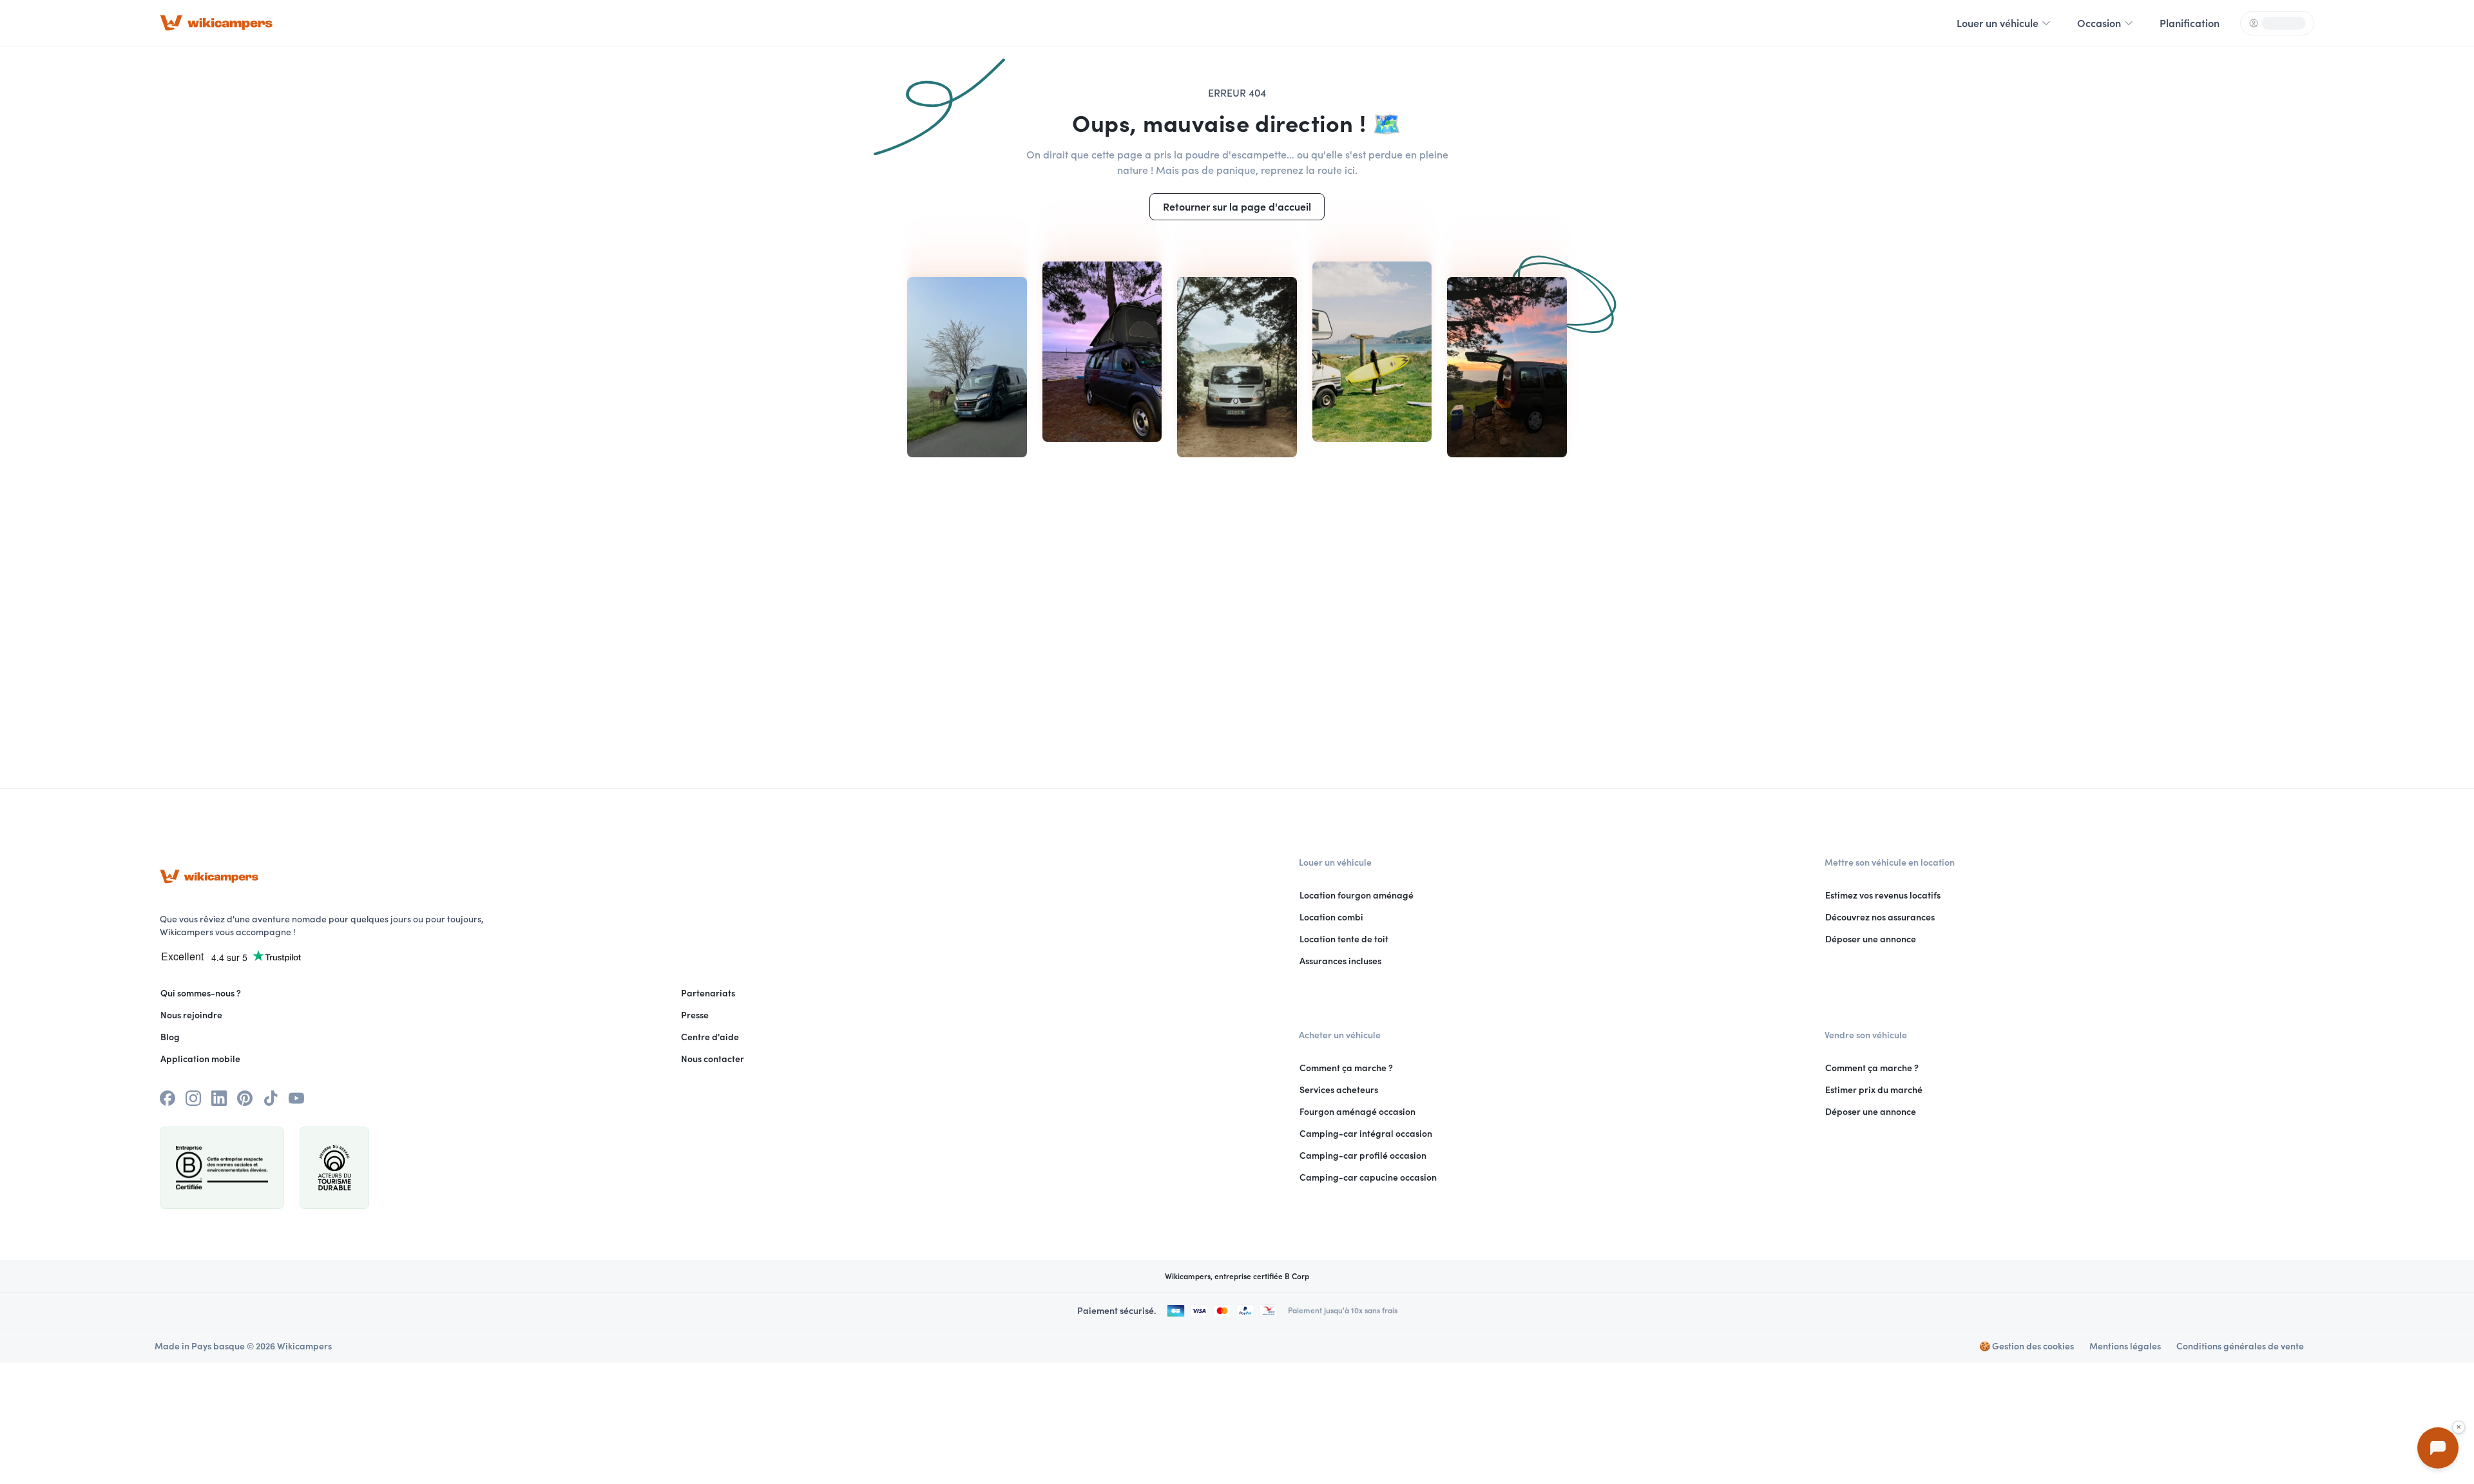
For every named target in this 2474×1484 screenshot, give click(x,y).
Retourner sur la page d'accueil (1237, 207)
